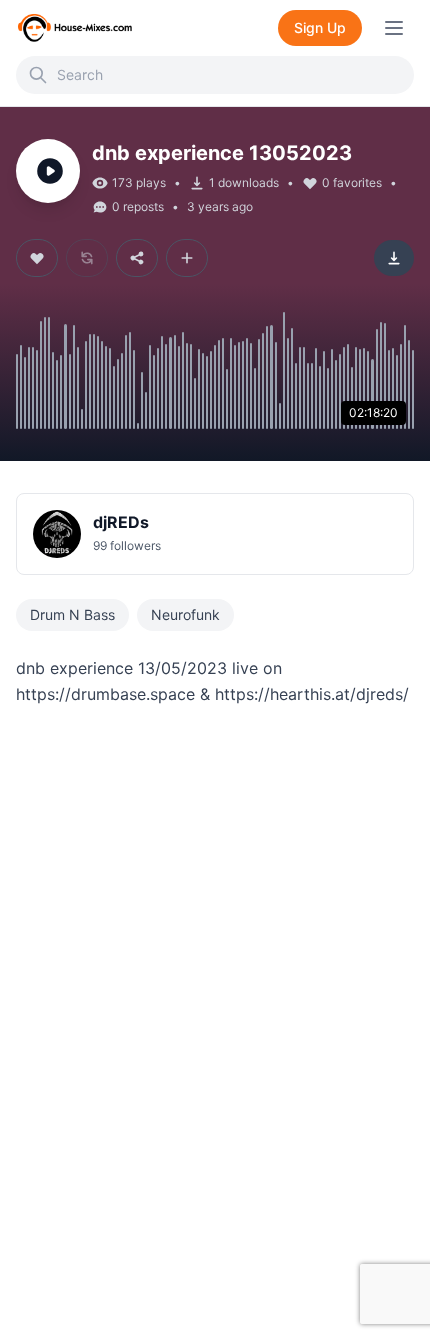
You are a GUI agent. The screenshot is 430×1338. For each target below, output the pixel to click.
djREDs (121, 522)
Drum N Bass (72, 614)
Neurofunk (185, 614)
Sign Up (320, 27)
